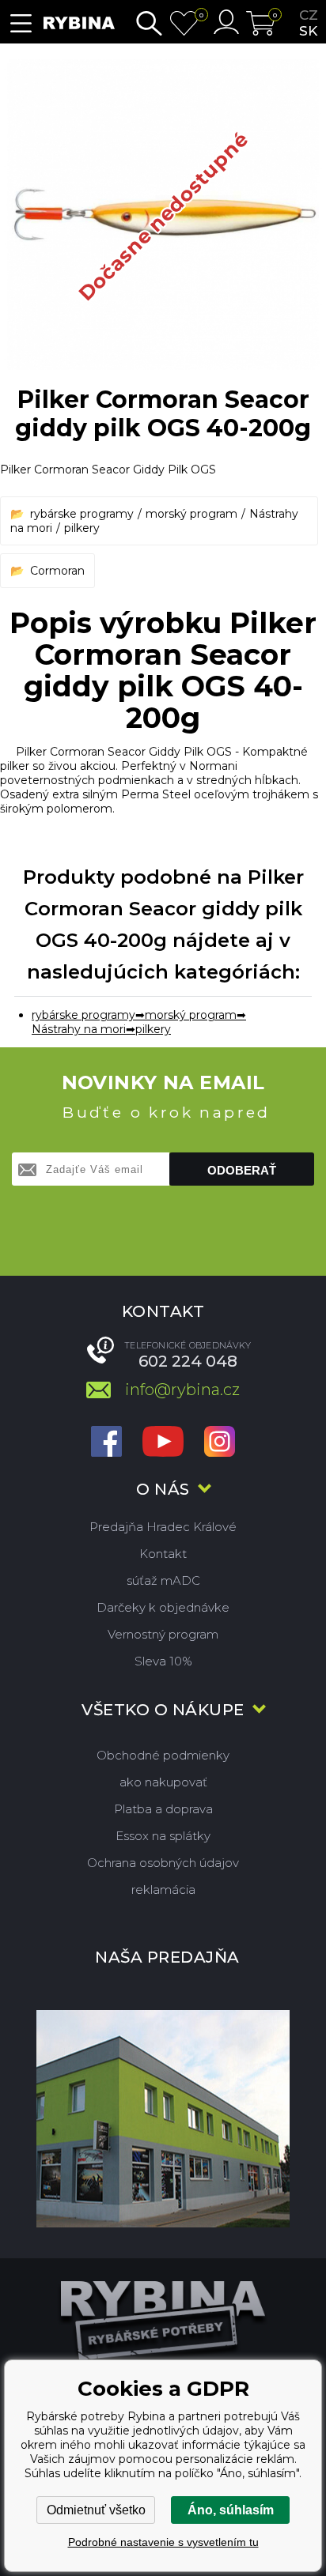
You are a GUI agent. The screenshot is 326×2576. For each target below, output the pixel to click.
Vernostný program (163, 1634)
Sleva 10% (163, 1661)
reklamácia (163, 1890)
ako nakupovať (163, 1782)
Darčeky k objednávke (163, 1607)
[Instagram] (220, 1443)
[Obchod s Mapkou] (163, 2118)
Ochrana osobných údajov (163, 1863)
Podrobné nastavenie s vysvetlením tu (163, 2542)
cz (309, 15)
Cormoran (57, 571)
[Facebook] (106, 1443)
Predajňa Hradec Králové (163, 1527)
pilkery (82, 528)
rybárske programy (82, 514)
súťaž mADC (163, 1580)
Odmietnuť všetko (96, 2510)
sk (308, 31)
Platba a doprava (163, 1809)
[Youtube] (163, 1443)
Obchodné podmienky (163, 1755)
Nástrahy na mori (79, 1029)
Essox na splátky (163, 1836)
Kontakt (163, 1554)
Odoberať (242, 1170)
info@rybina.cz (182, 1390)
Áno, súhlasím (231, 2510)
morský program (191, 514)
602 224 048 (188, 1361)
